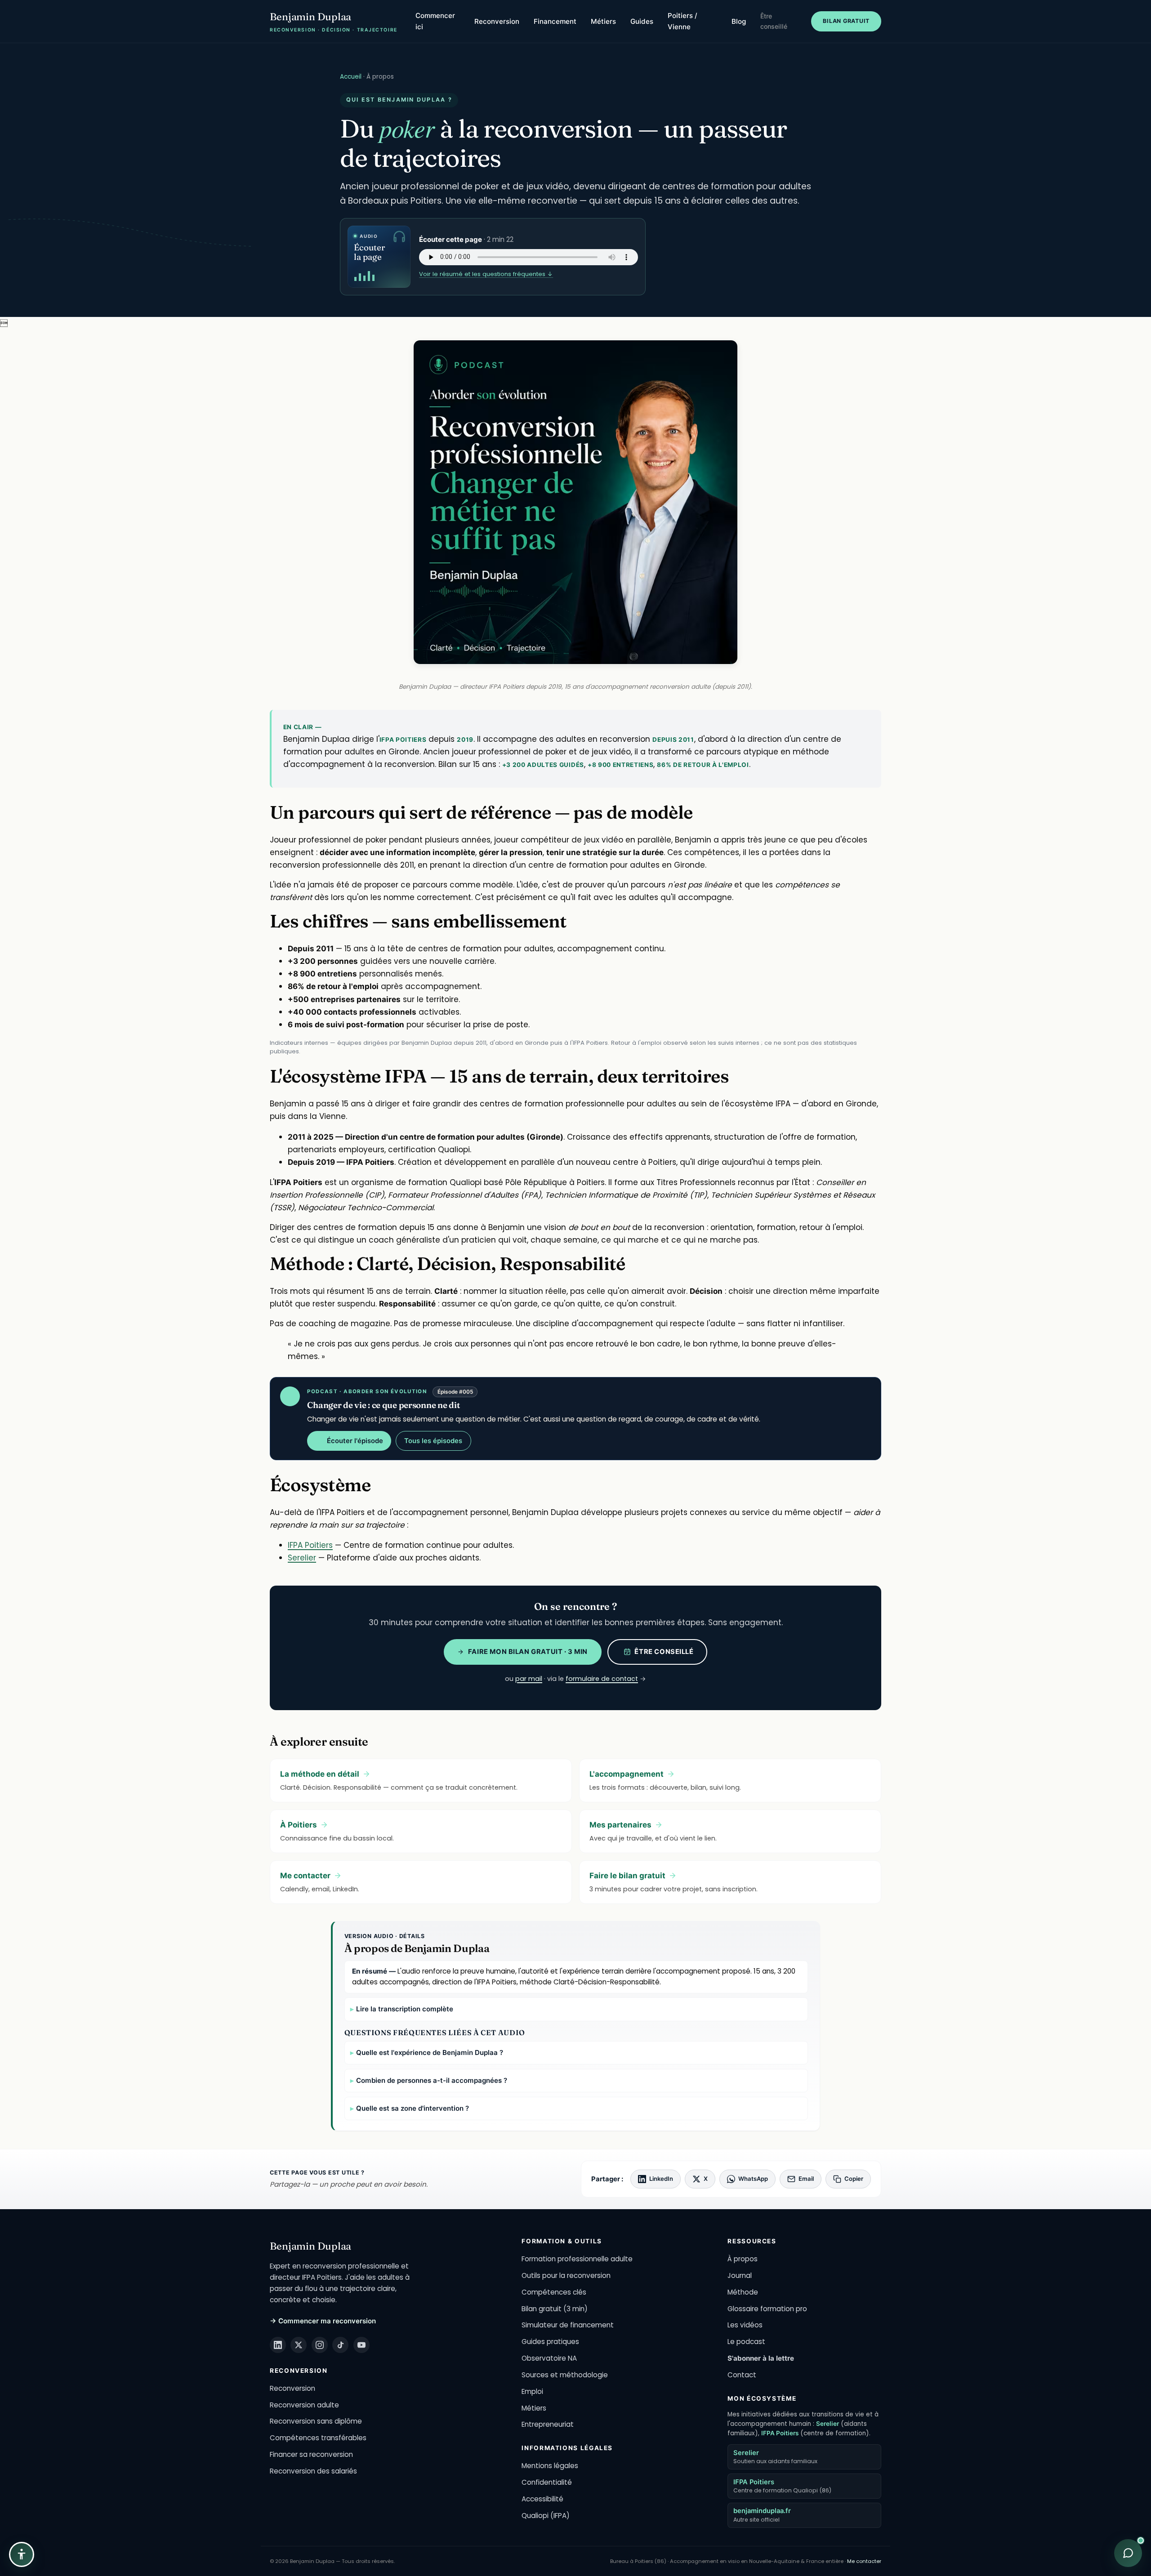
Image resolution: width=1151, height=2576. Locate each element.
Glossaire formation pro (767, 2309)
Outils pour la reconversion (566, 2275)
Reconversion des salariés (313, 2471)
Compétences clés (554, 2292)
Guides (642, 21)
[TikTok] (340, 2345)
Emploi (532, 2391)
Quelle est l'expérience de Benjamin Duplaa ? (430, 2052)
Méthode (743, 2292)
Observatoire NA (549, 2358)
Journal (740, 2275)
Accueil (351, 77)
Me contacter (864, 2561)
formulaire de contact (602, 1679)
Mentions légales (550, 2466)
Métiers (603, 21)
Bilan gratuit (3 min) (555, 2309)
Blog (739, 21)
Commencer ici (435, 21)
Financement (555, 21)
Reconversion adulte (304, 2405)
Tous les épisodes (433, 1441)
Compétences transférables (318, 2438)
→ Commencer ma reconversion (323, 2321)
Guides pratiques (550, 2342)
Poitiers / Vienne (683, 21)
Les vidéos (745, 2325)
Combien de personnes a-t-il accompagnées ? (432, 2080)
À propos (743, 2259)
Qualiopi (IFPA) (546, 2516)
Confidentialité (547, 2482)
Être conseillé (774, 21)
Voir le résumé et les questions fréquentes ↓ (486, 274)
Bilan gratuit (846, 21)
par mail (529, 1679)
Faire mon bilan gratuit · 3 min (528, 1652)
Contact (742, 2375)
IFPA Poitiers (310, 1545)
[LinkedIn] (278, 2345)
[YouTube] (361, 2345)
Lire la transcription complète (405, 2009)
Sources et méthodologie (565, 2375)
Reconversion (497, 21)
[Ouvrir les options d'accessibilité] (22, 2554)
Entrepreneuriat (548, 2424)
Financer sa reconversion (311, 2454)
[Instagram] (320, 2345)
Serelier (302, 1558)
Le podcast (746, 2342)
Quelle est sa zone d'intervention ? (413, 2108)
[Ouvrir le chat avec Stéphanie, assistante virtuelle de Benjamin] (1128, 2553)
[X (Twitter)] (299, 2345)
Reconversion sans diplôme (316, 2421)
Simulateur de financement (568, 2325)
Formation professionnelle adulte (577, 2259)
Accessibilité (542, 2499)
